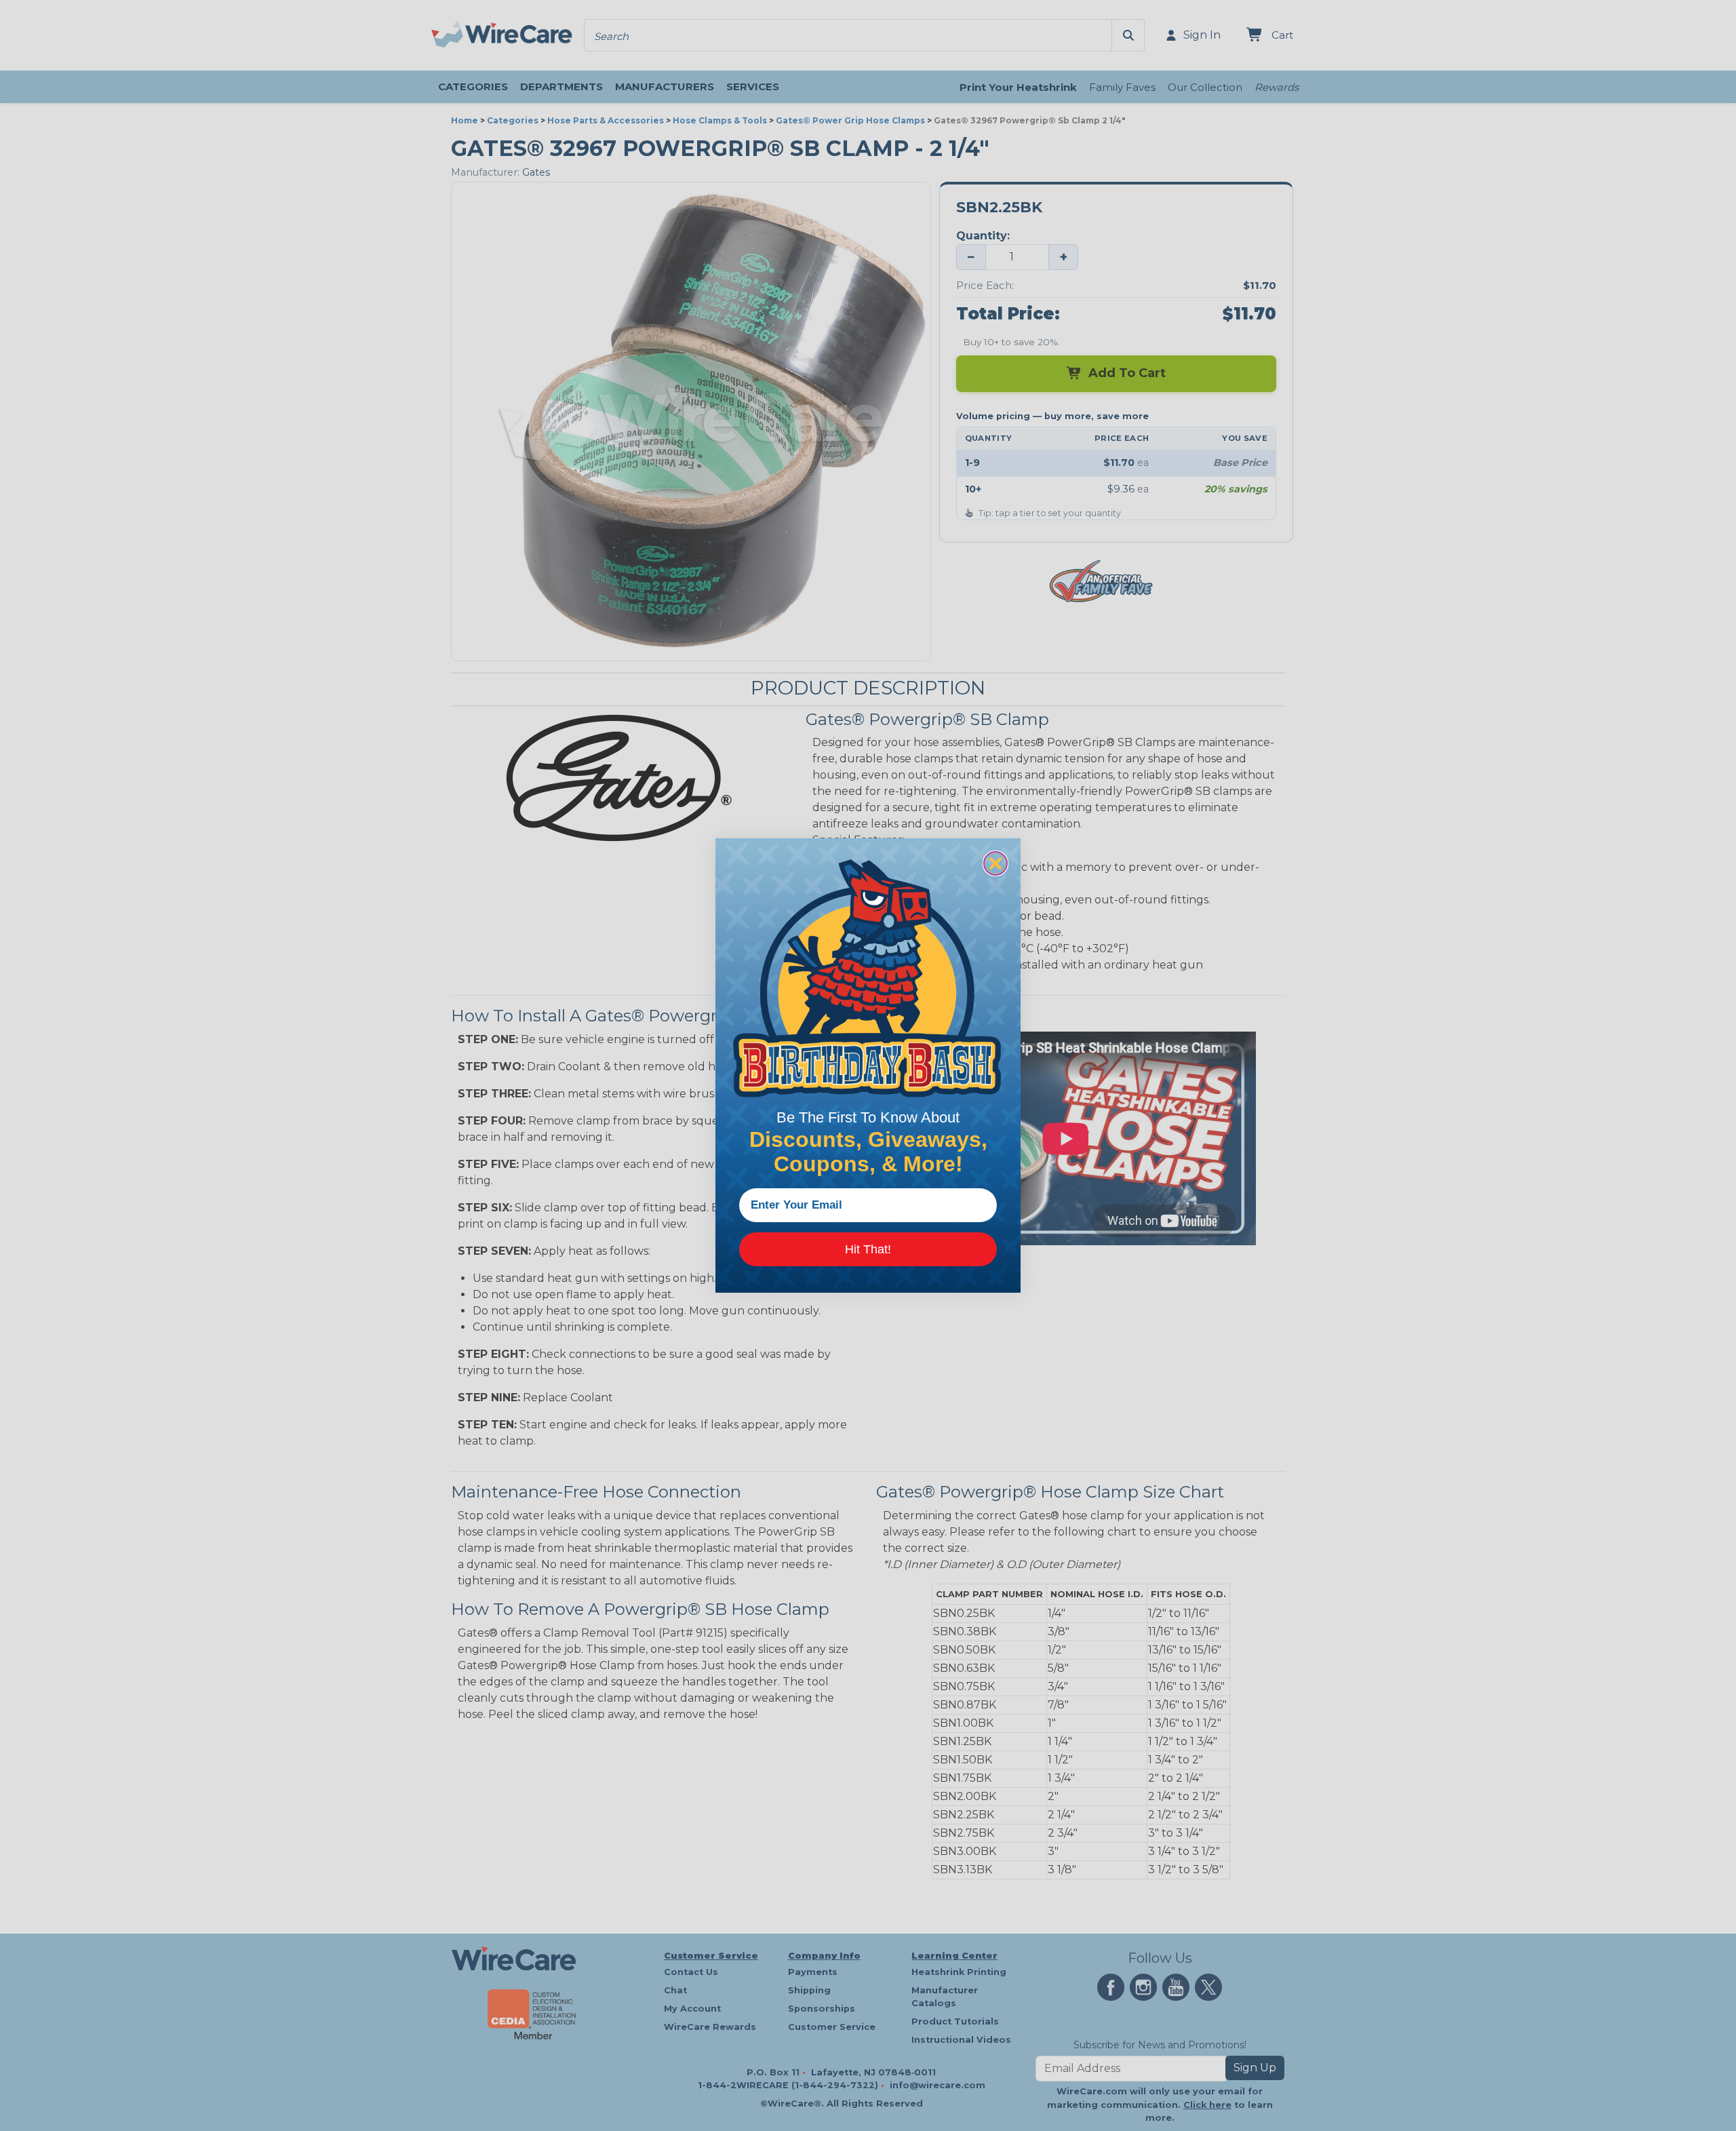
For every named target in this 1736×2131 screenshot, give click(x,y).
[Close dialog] (995, 863)
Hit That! (868, 1249)
